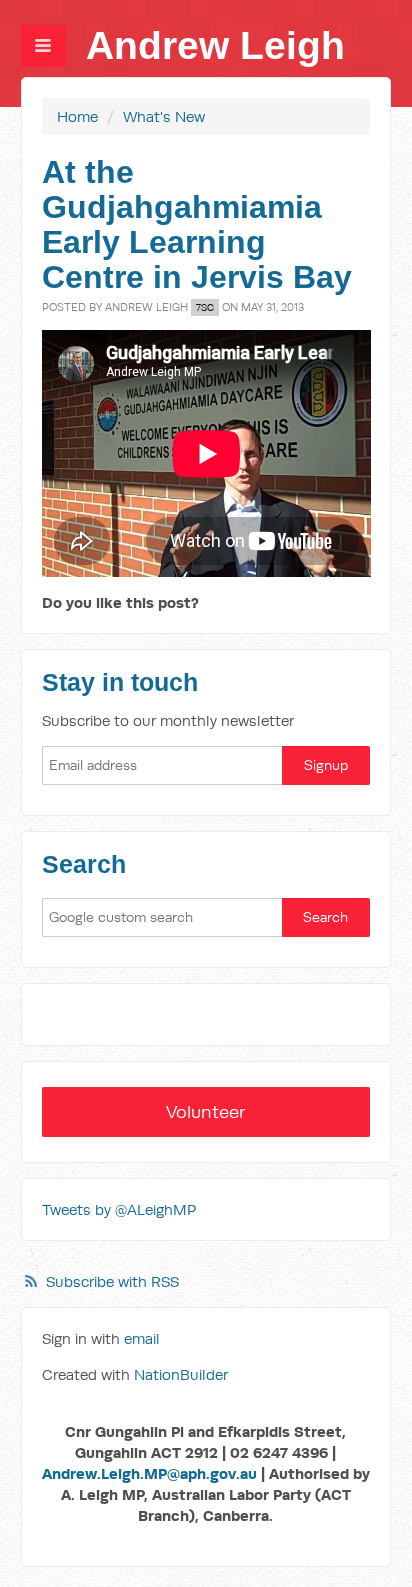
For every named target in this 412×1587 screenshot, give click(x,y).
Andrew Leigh (215, 45)
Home (77, 116)
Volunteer (206, 1111)
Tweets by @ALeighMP (119, 1209)
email (142, 1338)
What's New (164, 116)
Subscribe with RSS (112, 1281)
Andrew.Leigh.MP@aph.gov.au (149, 1473)
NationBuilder (181, 1374)
